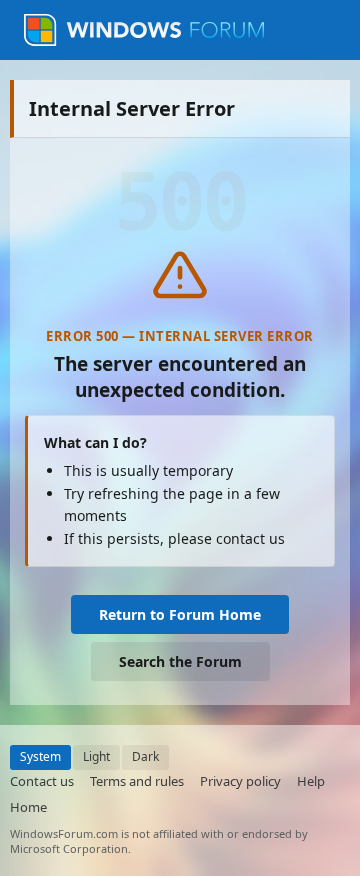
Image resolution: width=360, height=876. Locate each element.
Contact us (42, 781)
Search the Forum (180, 661)
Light (96, 756)
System (40, 756)
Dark (145, 756)
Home (28, 807)
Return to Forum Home (180, 614)
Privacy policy (240, 781)
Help (311, 781)
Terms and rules (137, 781)
